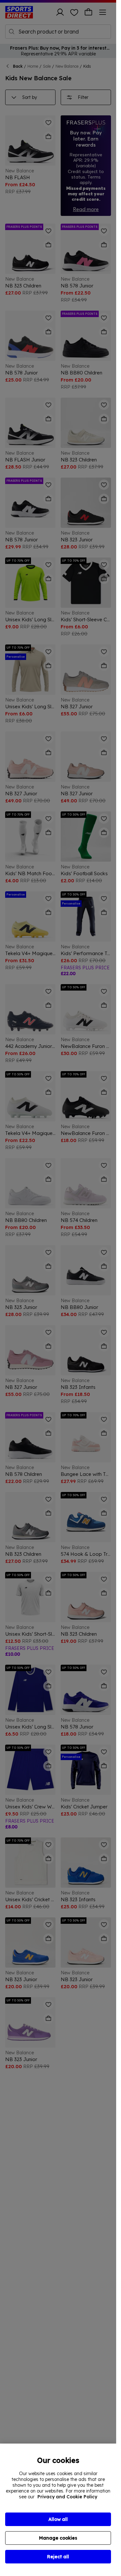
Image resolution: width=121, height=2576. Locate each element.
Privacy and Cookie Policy (67, 2497)
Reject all (58, 2557)
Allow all (58, 2519)
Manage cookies (58, 2538)
